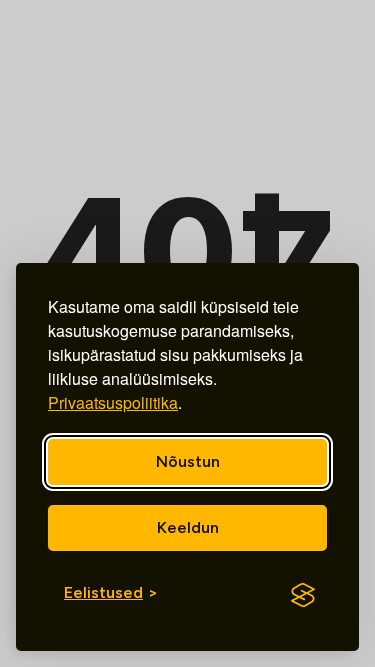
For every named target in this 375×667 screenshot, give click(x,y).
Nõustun (188, 461)
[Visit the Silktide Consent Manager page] (303, 595)
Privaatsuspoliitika (113, 402)
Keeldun (188, 527)
